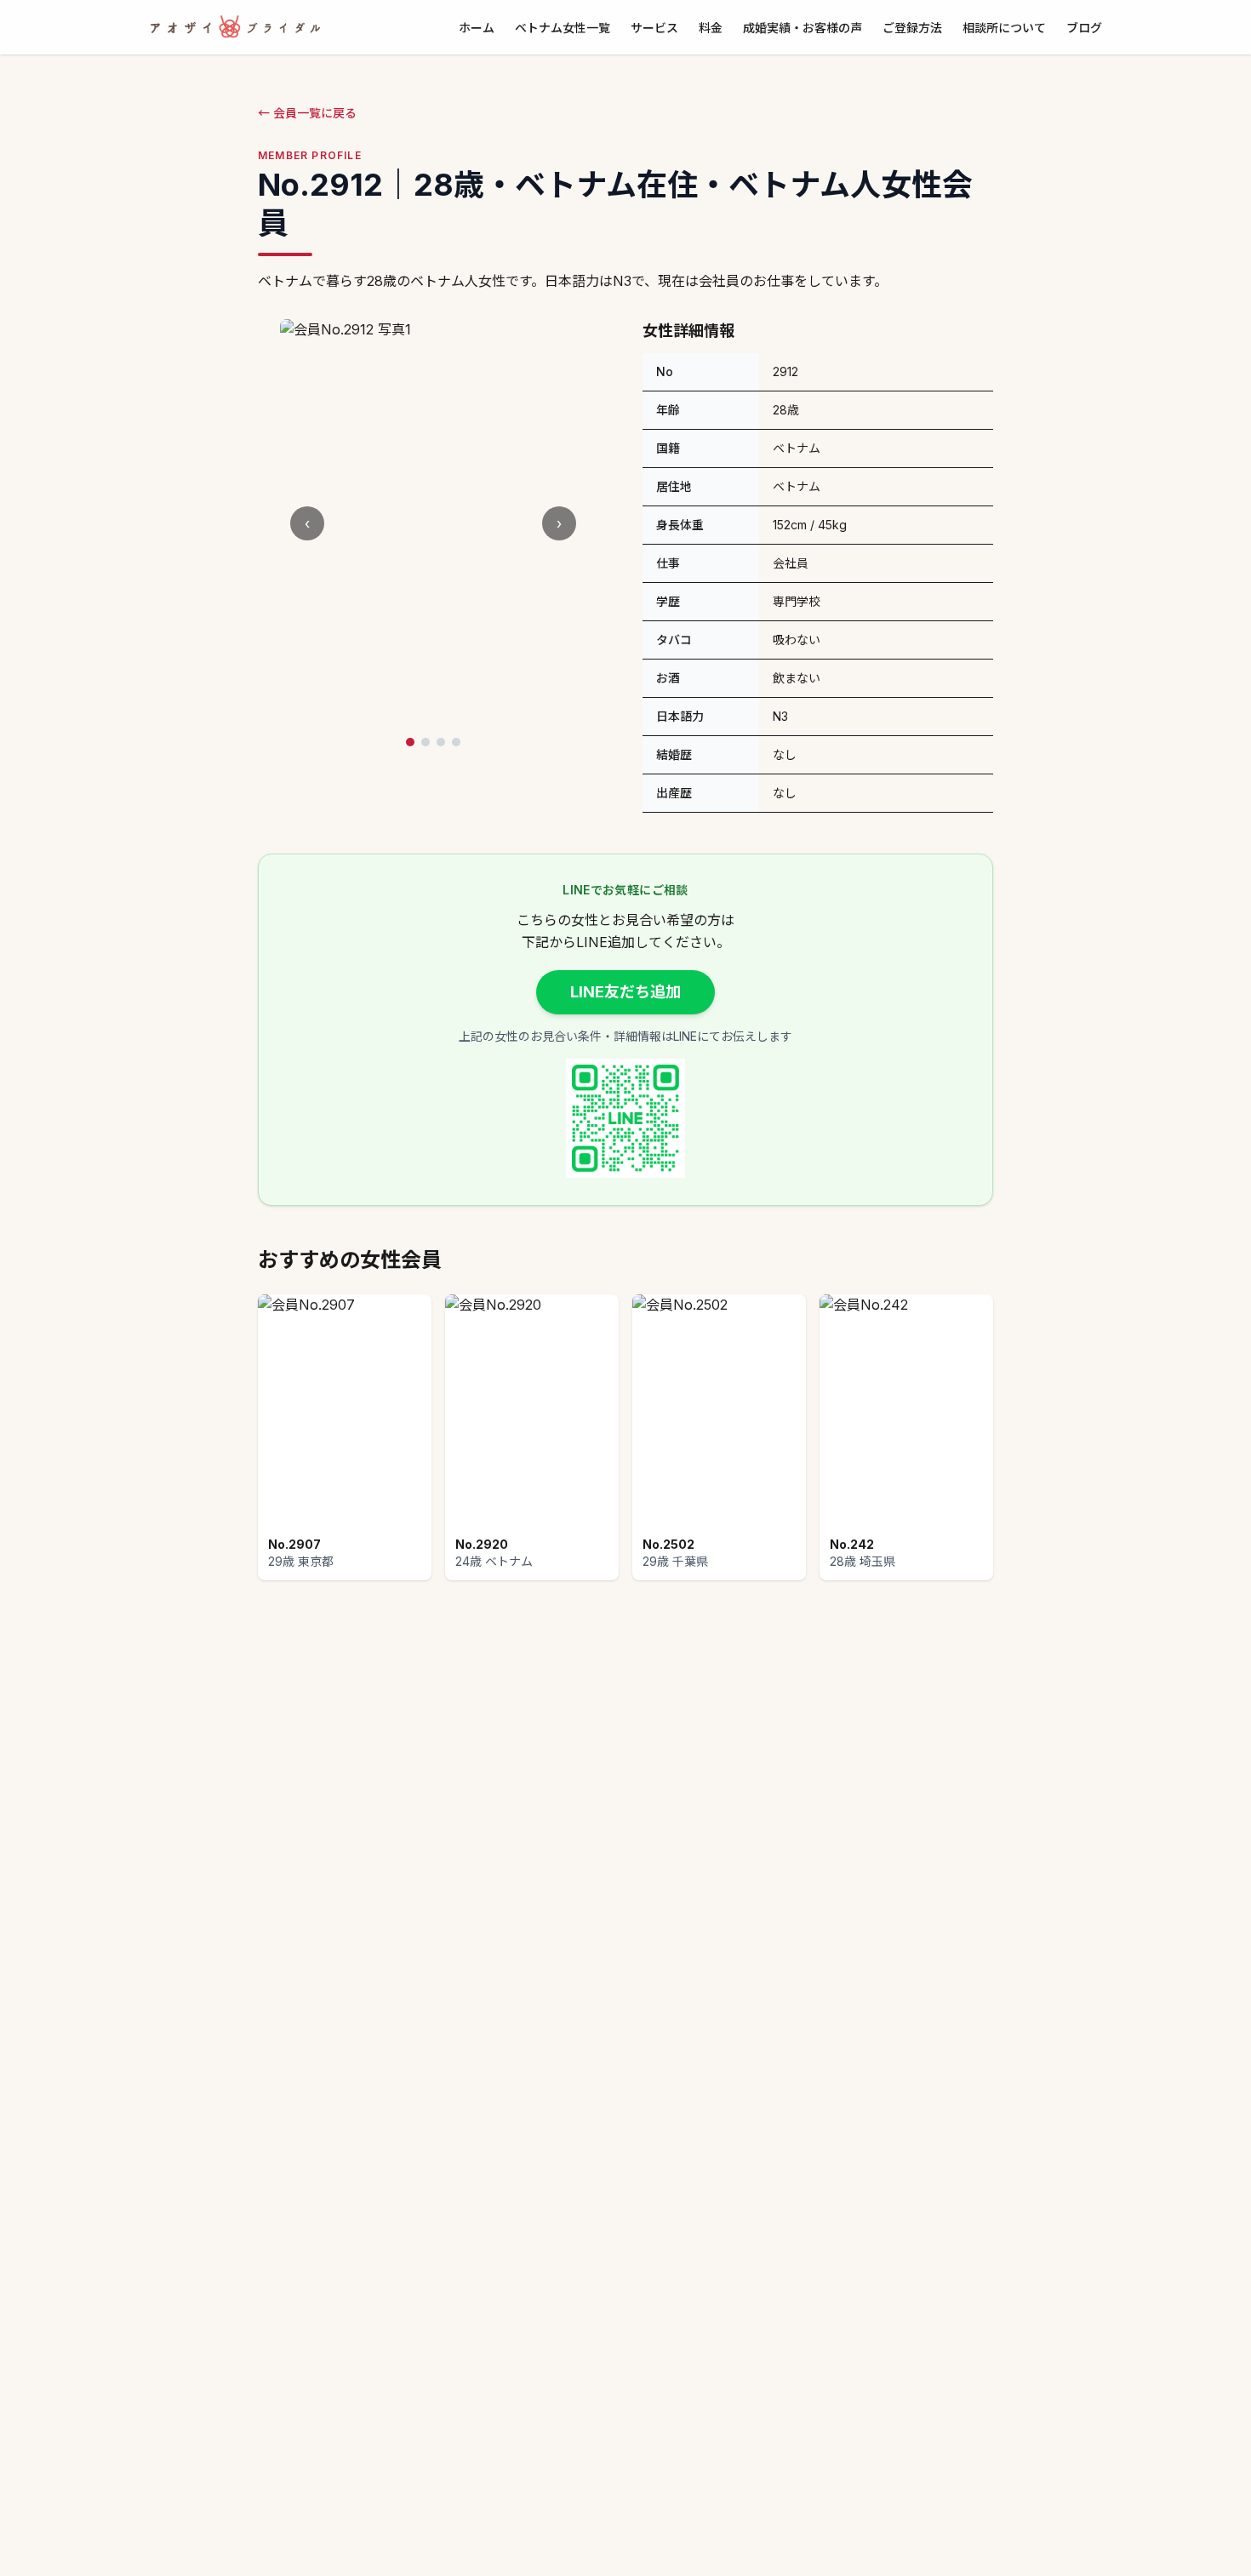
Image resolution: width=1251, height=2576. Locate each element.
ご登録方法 (912, 28)
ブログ (1084, 28)
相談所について (1004, 28)
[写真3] (441, 742)
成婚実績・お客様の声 (803, 28)
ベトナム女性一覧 (563, 28)
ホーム (477, 28)
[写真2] (426, 742)
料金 (711, 28)
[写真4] (456, 742)
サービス (654, 28)
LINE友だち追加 (625, 992)
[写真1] (410, 742)
